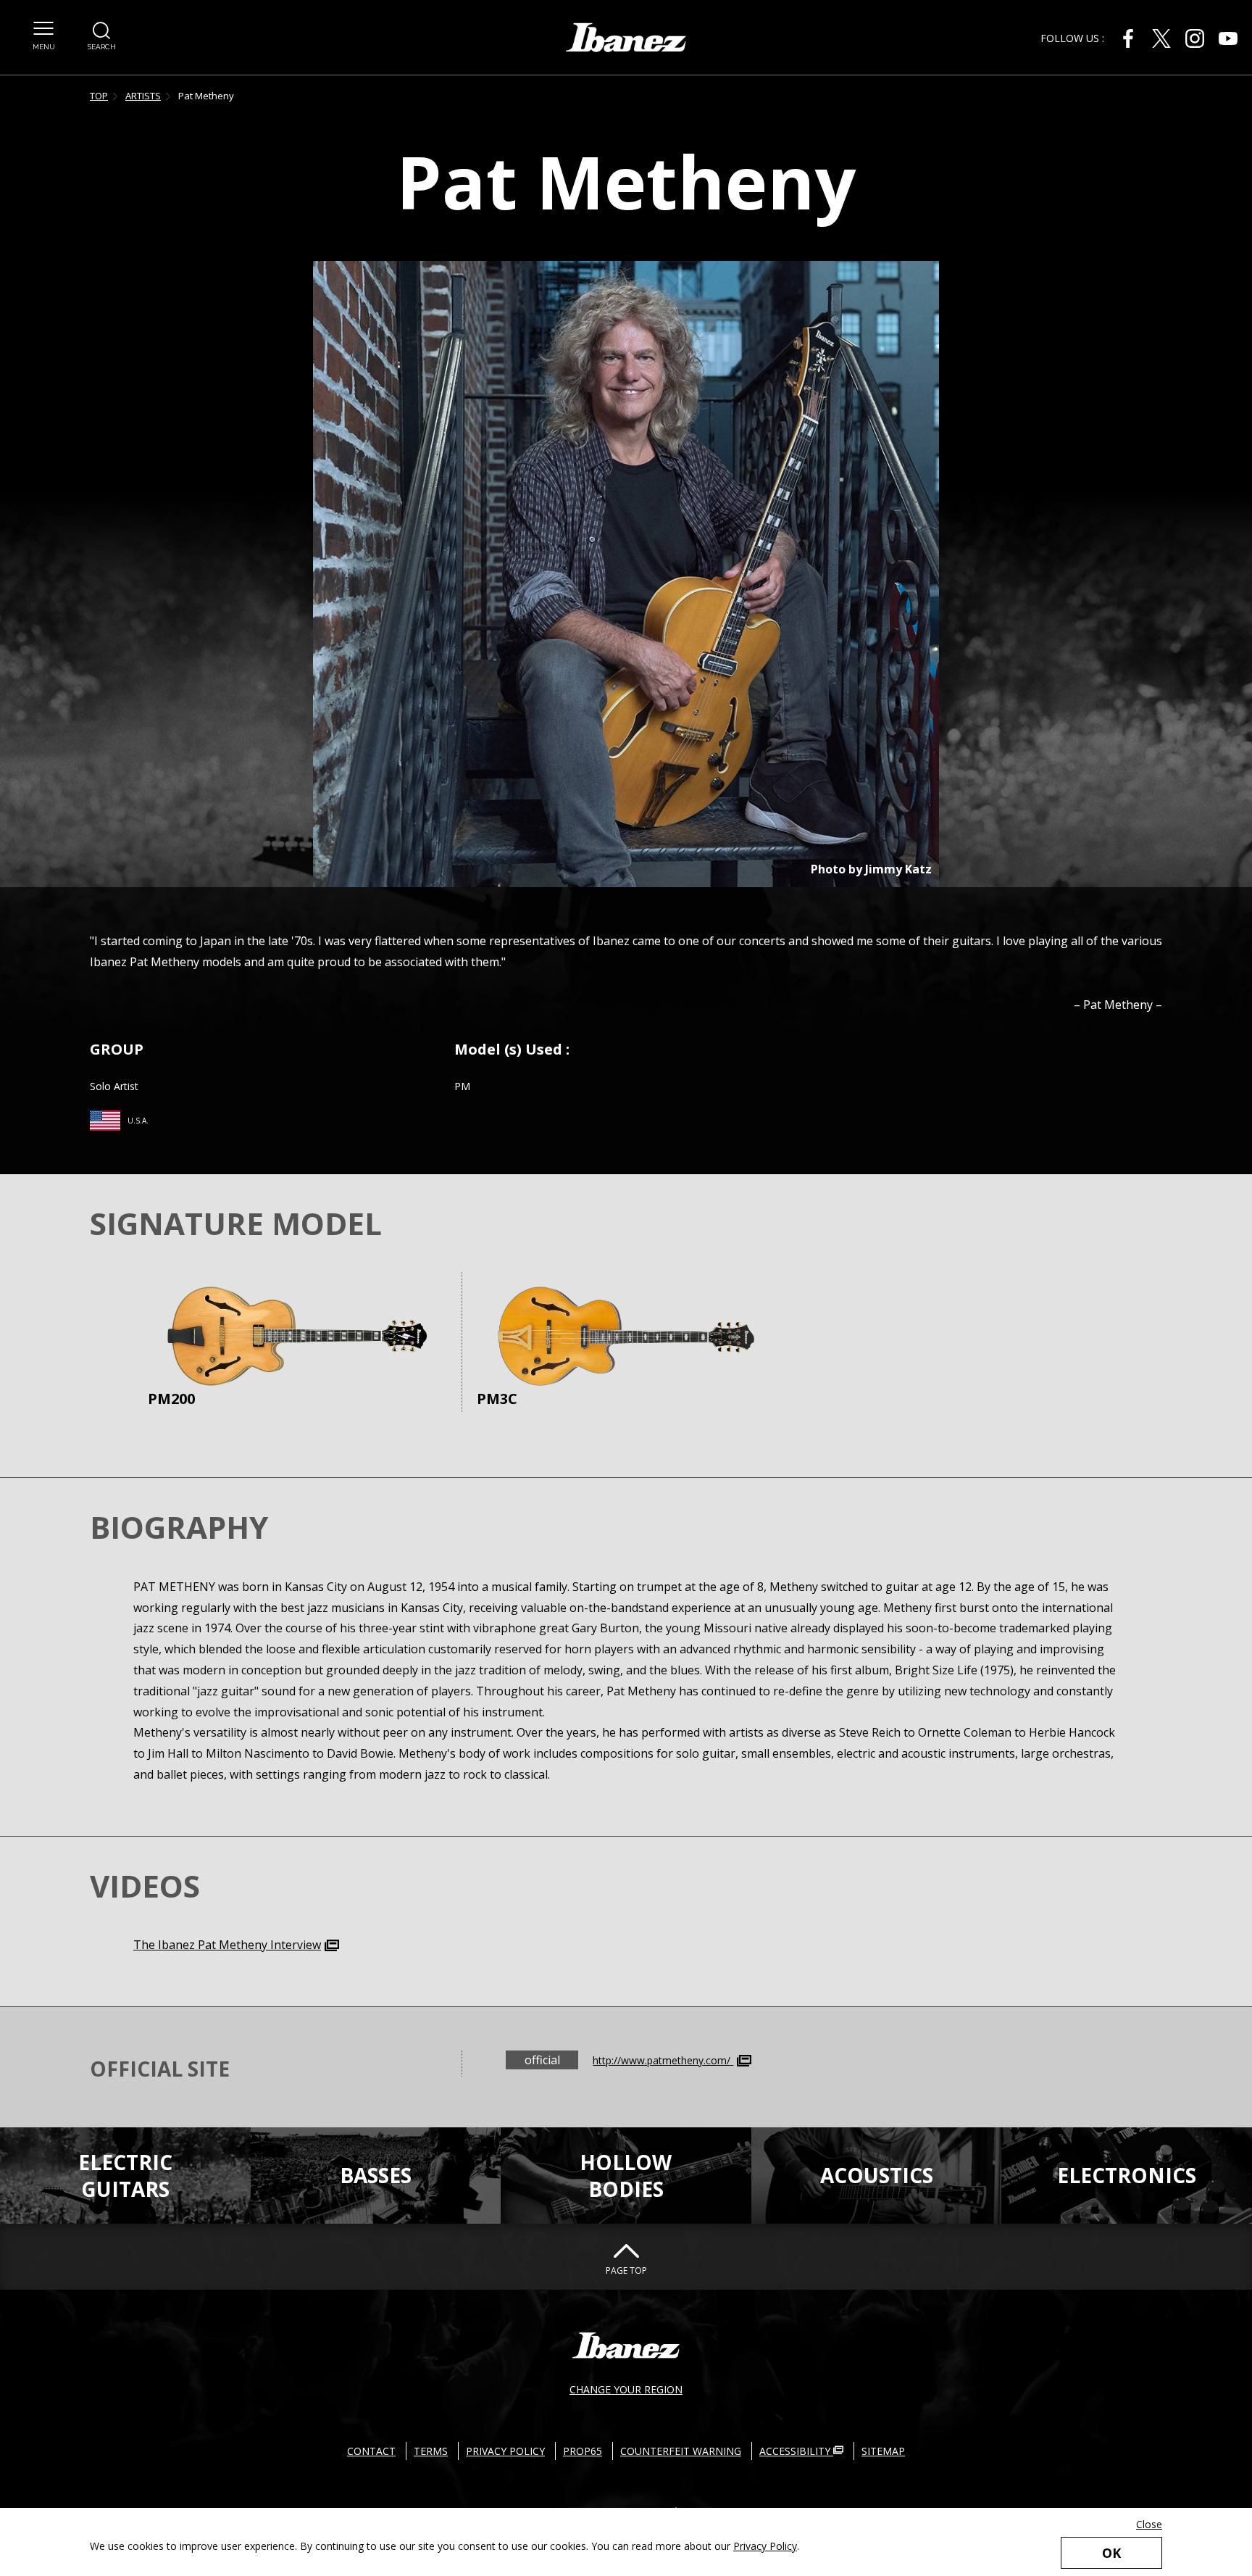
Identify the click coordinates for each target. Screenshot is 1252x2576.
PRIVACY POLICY (505, 2451)
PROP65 (583, 2451)
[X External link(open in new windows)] (1161, 38)
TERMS (431, 2451)
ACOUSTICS (877, 2175)
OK (1111, 2553)
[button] (43, 36)
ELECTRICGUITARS (125, 2175)
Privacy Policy (765, 2546)
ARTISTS (143, 96)
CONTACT (371, 2451)
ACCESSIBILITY (796, 2451)
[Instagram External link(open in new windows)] (1195, 38)
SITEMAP (883, 2451)
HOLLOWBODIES (626, 2175)
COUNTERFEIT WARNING (681, 2451)
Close (1149, 2524)
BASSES (376, 2175)
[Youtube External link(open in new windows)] (1228, 38)
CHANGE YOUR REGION (626, 2389)
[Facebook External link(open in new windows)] (1128, 38)
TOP (99, 96)
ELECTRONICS (1127, 2175)
